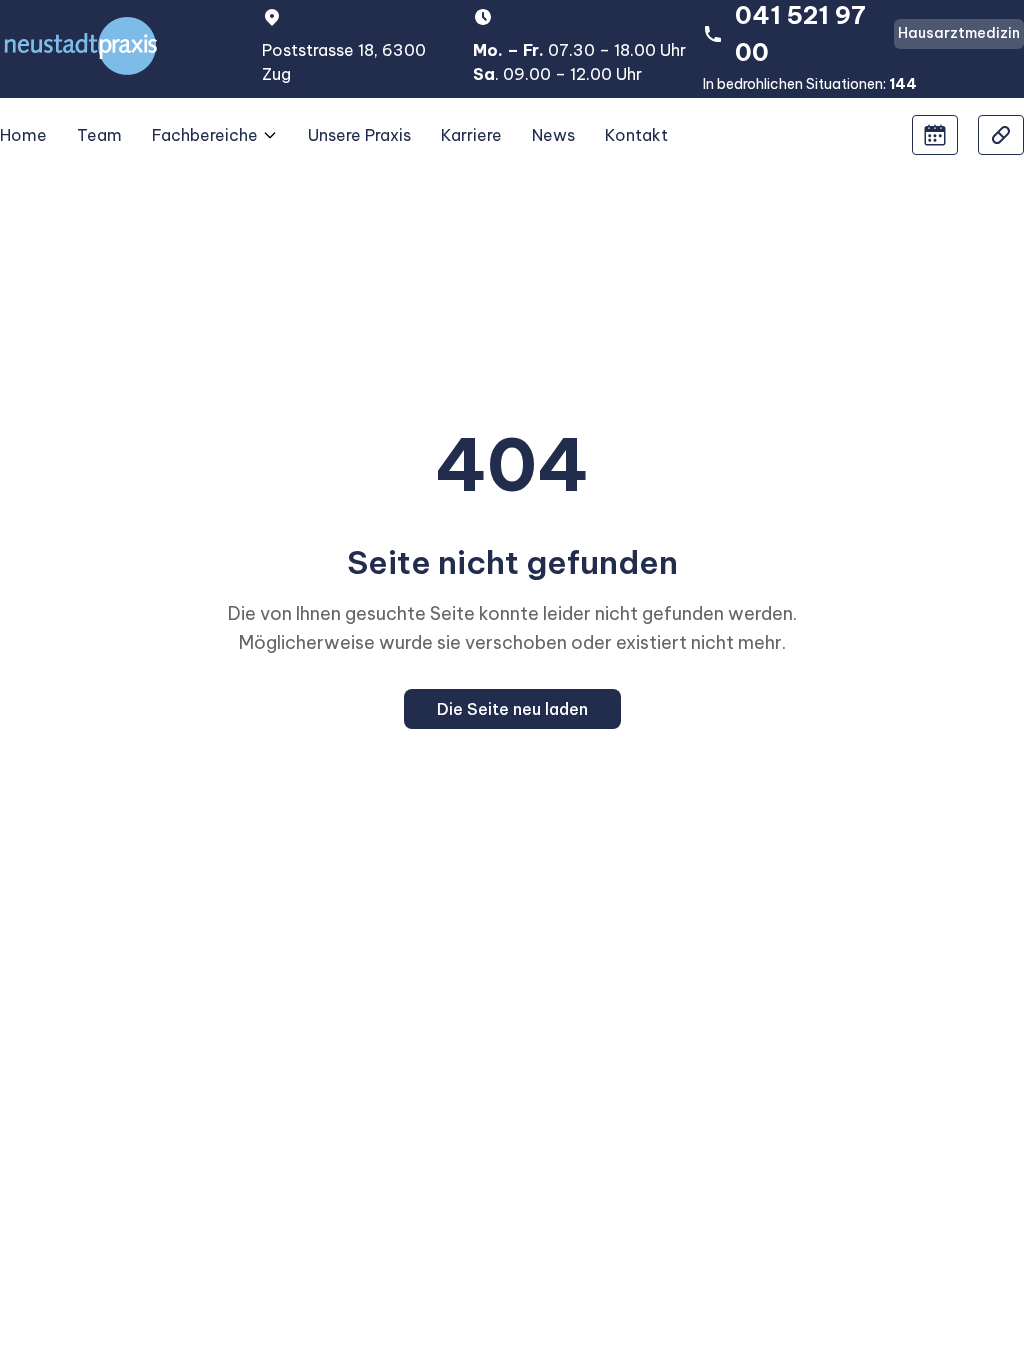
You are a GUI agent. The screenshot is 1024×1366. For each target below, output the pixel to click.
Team (99, 135)
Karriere (471, 135)
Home (23, 135)
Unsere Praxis (359, 135)
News (553, 135)
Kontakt (636, 135)
